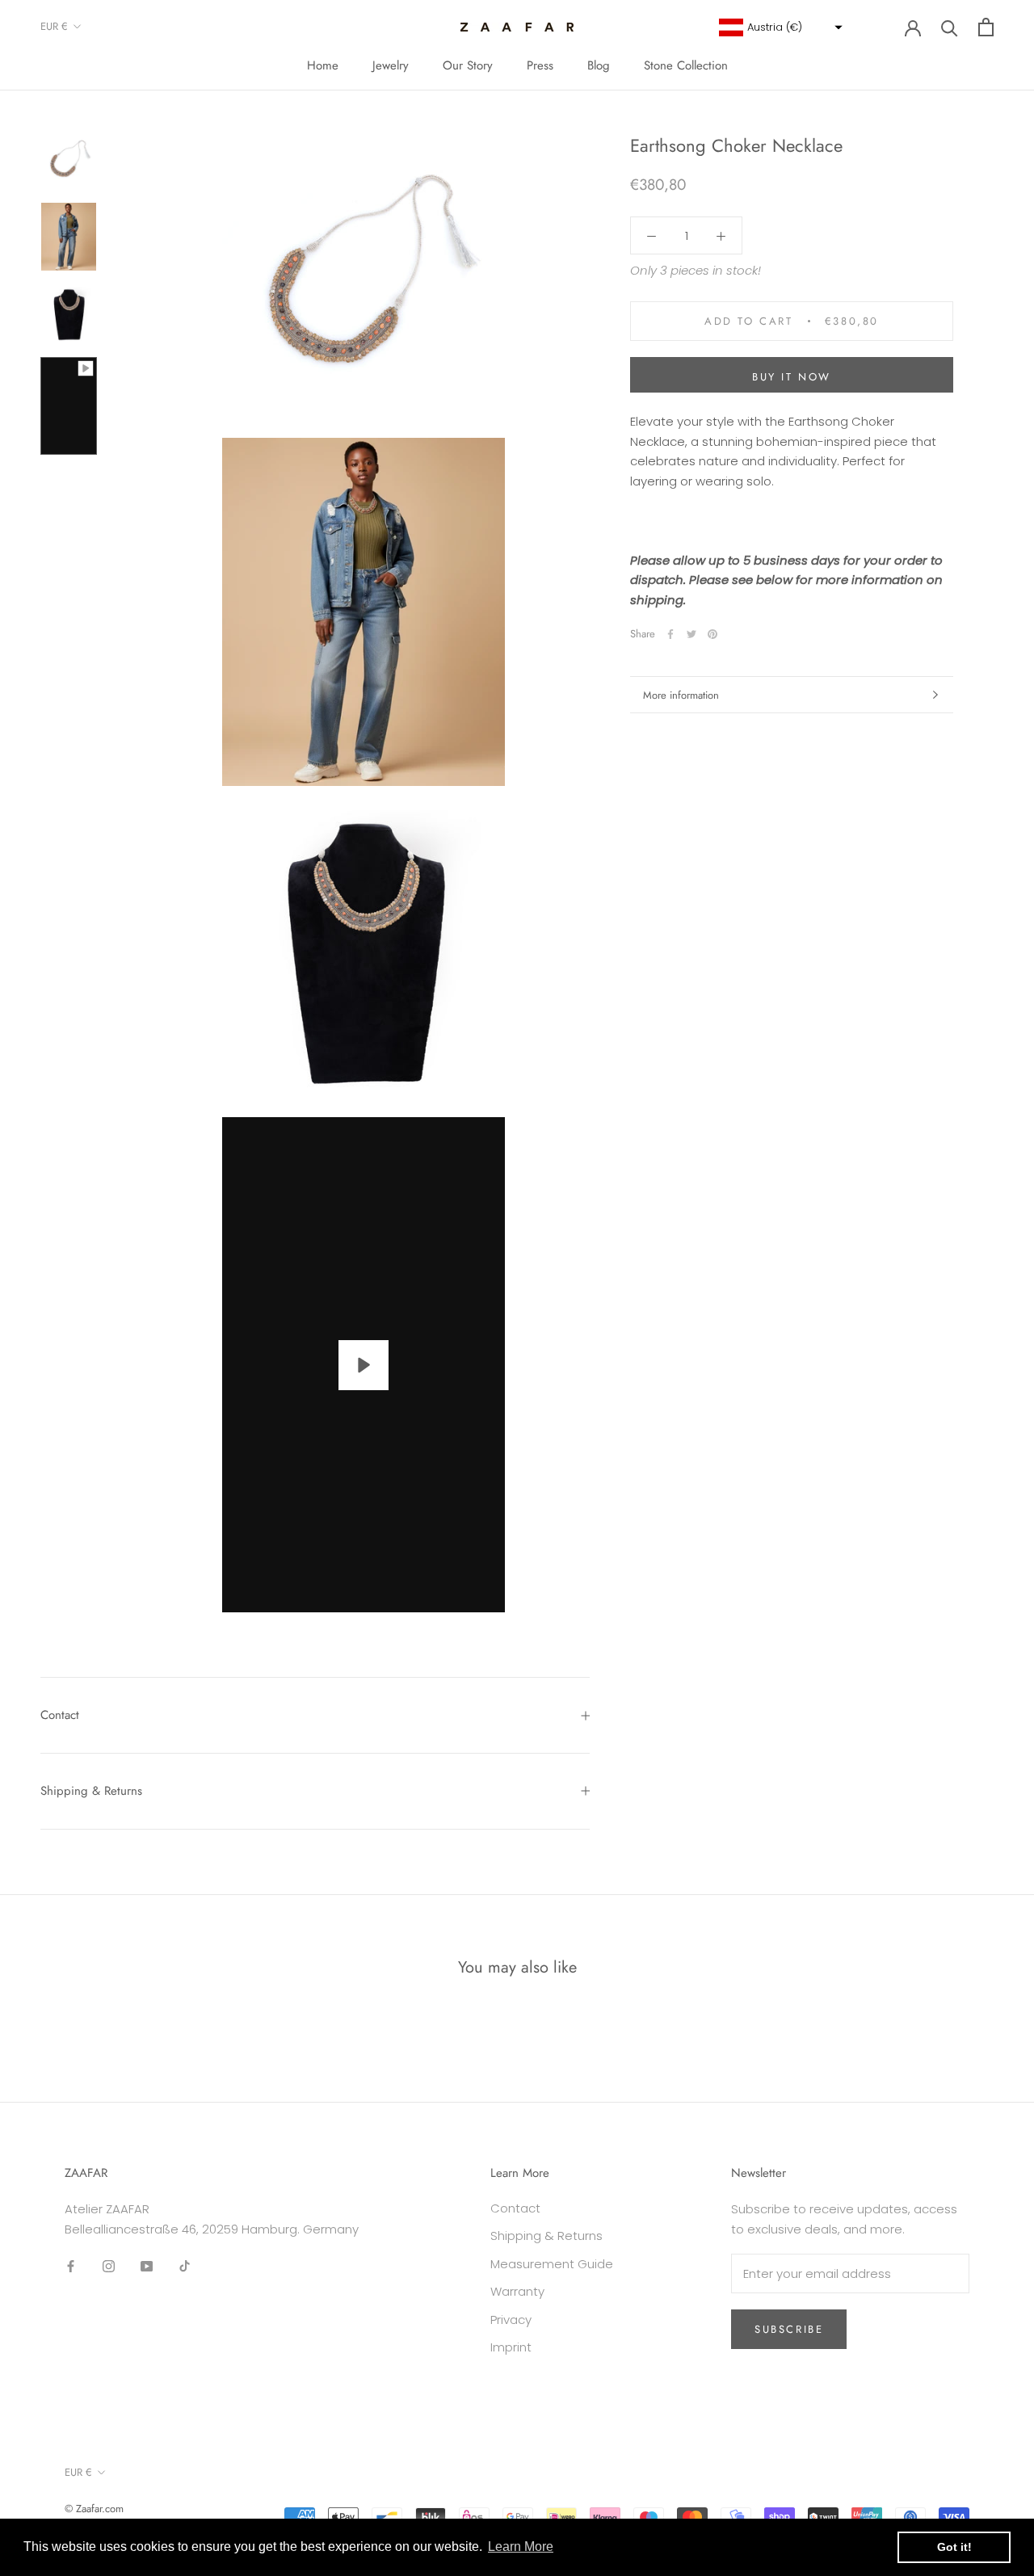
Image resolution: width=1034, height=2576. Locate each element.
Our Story (468, 65)
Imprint (511, 2347)
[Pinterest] (712, 634)
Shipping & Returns (91, 1791)
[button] (779, 27)
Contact (60, 1715)
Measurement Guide (552, 2264)
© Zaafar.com (94, 2509)
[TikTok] (185, 2265)
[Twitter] (691, 634)
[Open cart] (986, 27)
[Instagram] (109, 2265)
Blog (599, 65)
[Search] (950, 27)
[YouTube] (147, 2265)
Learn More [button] (521, 2547)
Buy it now (792, 377)
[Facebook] (670, 634)
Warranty (517, 2291)
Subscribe (789, 2329)
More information (681, 695)
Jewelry (391, 65)
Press (540, 65)
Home (323, 65)
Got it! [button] (954, 2547)
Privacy (511, 2320)
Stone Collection (686, 65)
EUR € (54, 26)
